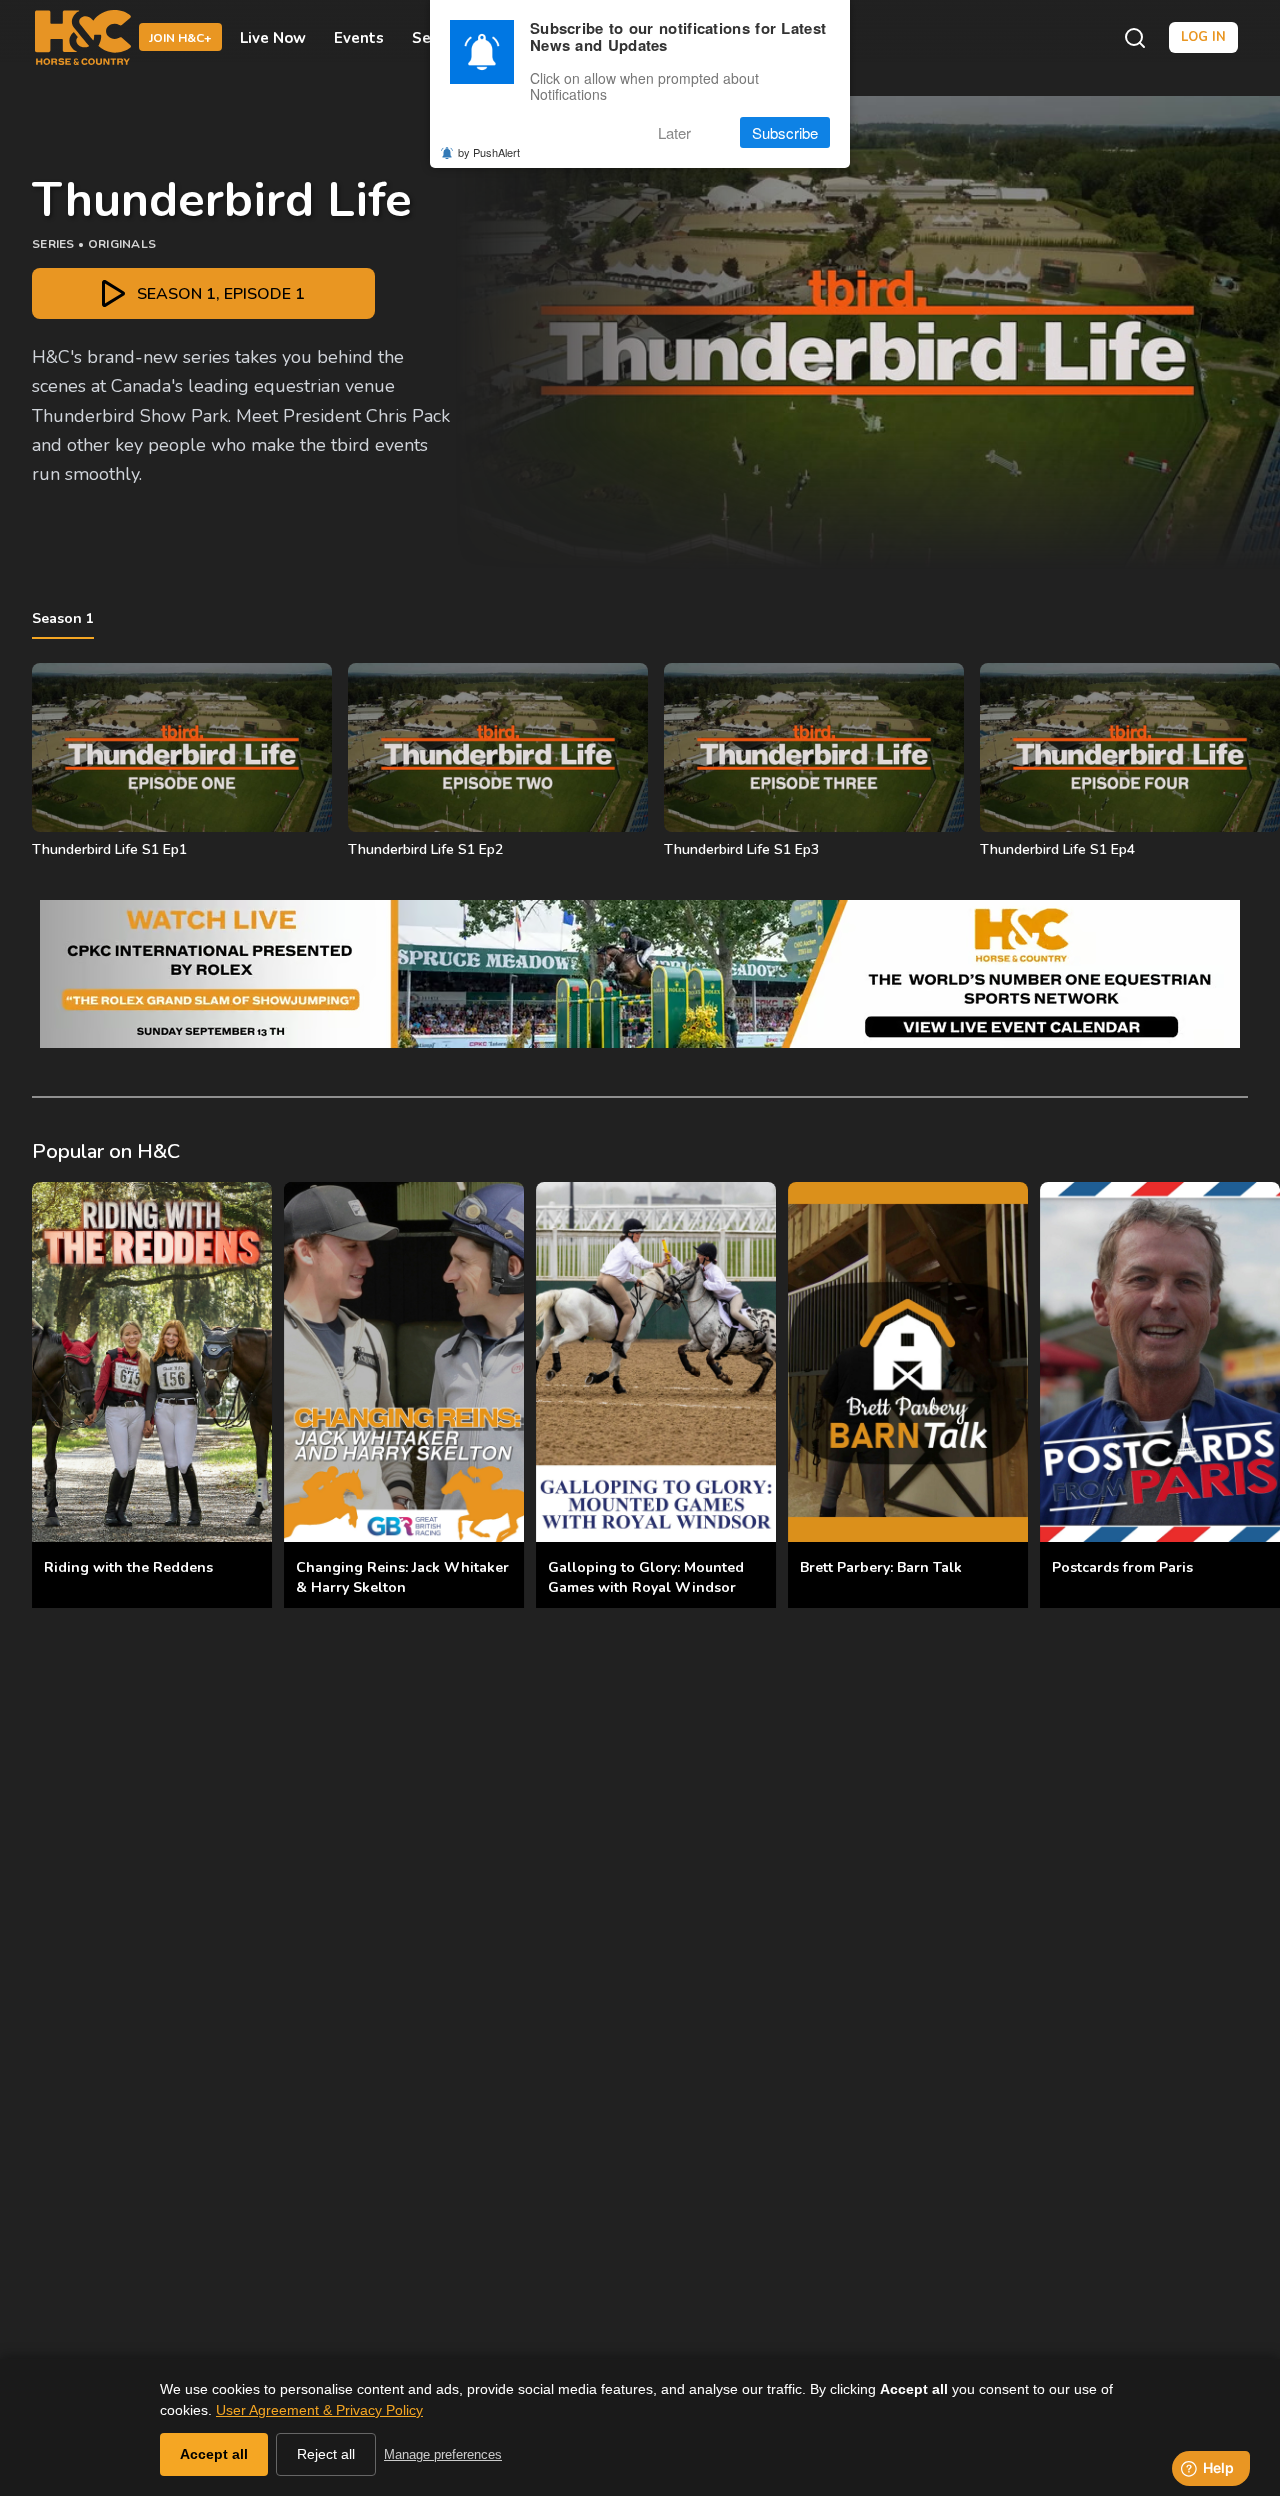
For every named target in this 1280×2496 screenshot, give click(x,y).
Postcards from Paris (1122, 1567)
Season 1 (63, 618)
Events (359, 38)
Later (674, 132)
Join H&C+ (180, 39)
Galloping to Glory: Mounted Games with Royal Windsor (646, 1577)
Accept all (214, 2454)
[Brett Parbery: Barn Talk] (908, 1362)
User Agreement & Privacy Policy (319, 2410)
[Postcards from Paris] (1160, 1362)
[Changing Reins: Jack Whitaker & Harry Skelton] (404, 1362)
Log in (1203, 37)
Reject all (326, 2454)
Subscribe (785, 132)
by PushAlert (489, 152)
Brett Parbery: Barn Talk (881, 1567)
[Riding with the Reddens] (152, 1362)
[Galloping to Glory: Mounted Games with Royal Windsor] (656, 1362)
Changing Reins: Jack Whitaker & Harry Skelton (402, 1577)
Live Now (273, 38)
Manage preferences (443, 2454)
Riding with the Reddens (128, 1567)
